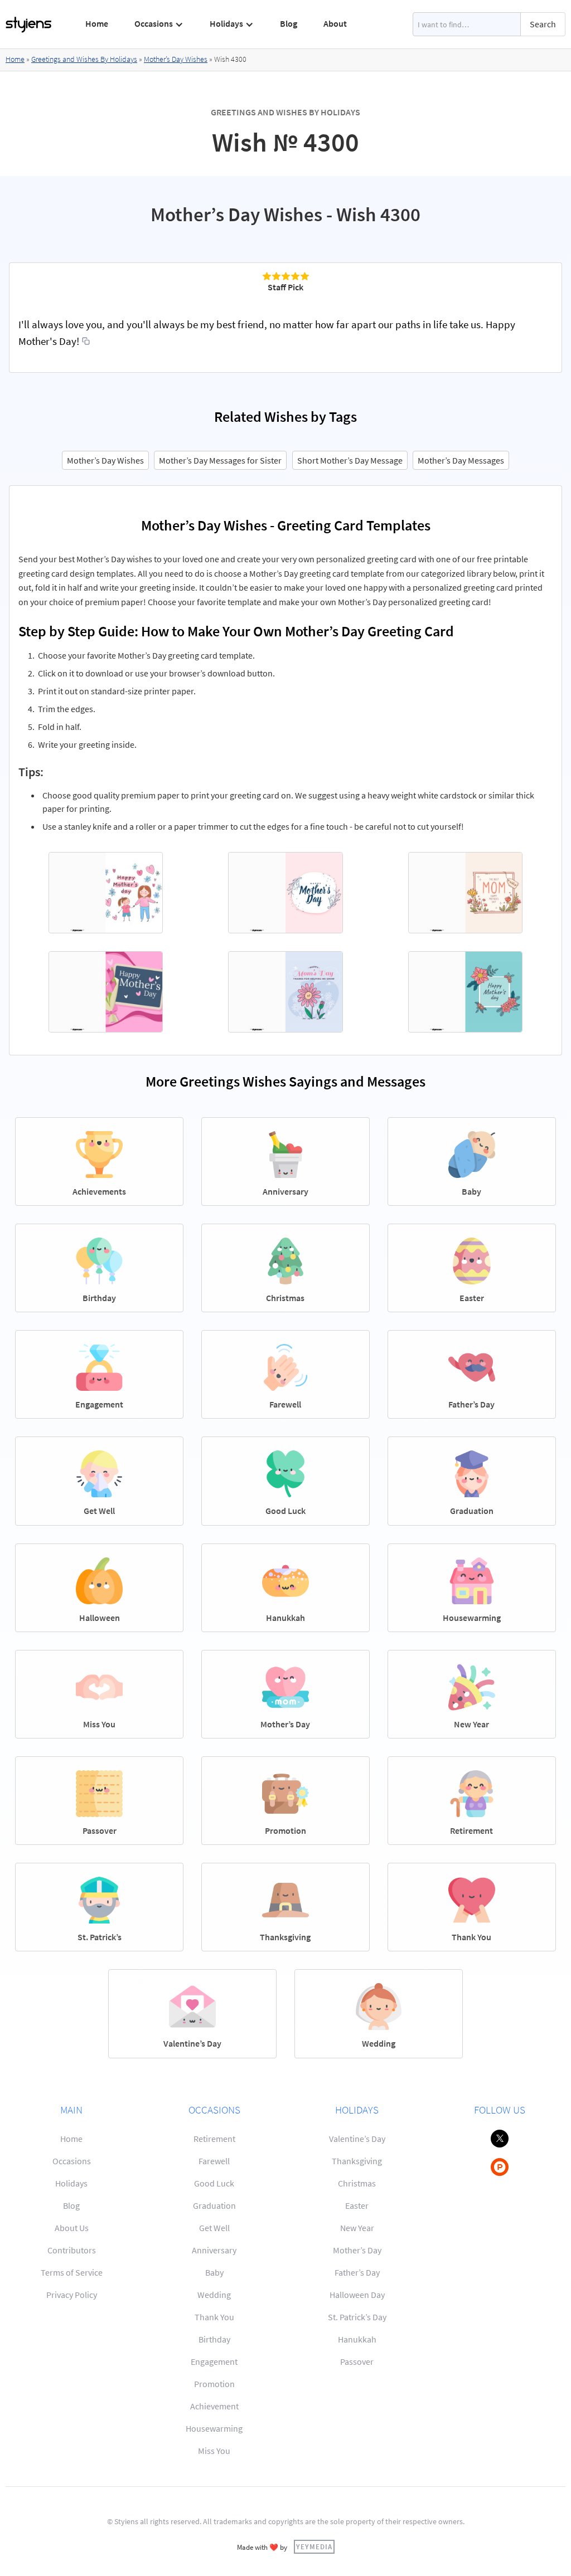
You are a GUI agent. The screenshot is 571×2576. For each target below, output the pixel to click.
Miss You (214, 2451)
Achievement (214, 2406)
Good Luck (214, 2183)
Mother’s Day (357, 2250)
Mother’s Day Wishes (176, 59)
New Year (357, 2228)
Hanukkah (357, 2339)
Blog (289, 23)
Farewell (214, 2161)
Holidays (71, 2183)
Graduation (214, 2205)
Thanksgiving (357, 2161)
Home (97, 23)
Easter (357, 2205)
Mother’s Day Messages (461, 460)
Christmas (357, 2183)
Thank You (214, 2317)
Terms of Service (72, 2272)
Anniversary (214, 2250)
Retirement (214, 2139)
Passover (357, 2361)
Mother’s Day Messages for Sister (220, 460)
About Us (72, 2228)
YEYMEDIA (314, 2546)
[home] (29, 25)
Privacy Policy (72, 2295)
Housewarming (214, 2428)
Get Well (214, 2228)
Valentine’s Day (357, 2139)
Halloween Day (357, 2295)
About (335, 23)
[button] (159, 24)
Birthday (214, 2339)
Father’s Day (357, 2272)
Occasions (72, 2161)
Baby (214, 2272)
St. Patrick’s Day (357, 2317)
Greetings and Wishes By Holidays (84, 59)
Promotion (214, 2384)
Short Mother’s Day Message (350, 460)
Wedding (214, 2295)
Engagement (214, 2361)
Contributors (72, 2250)
